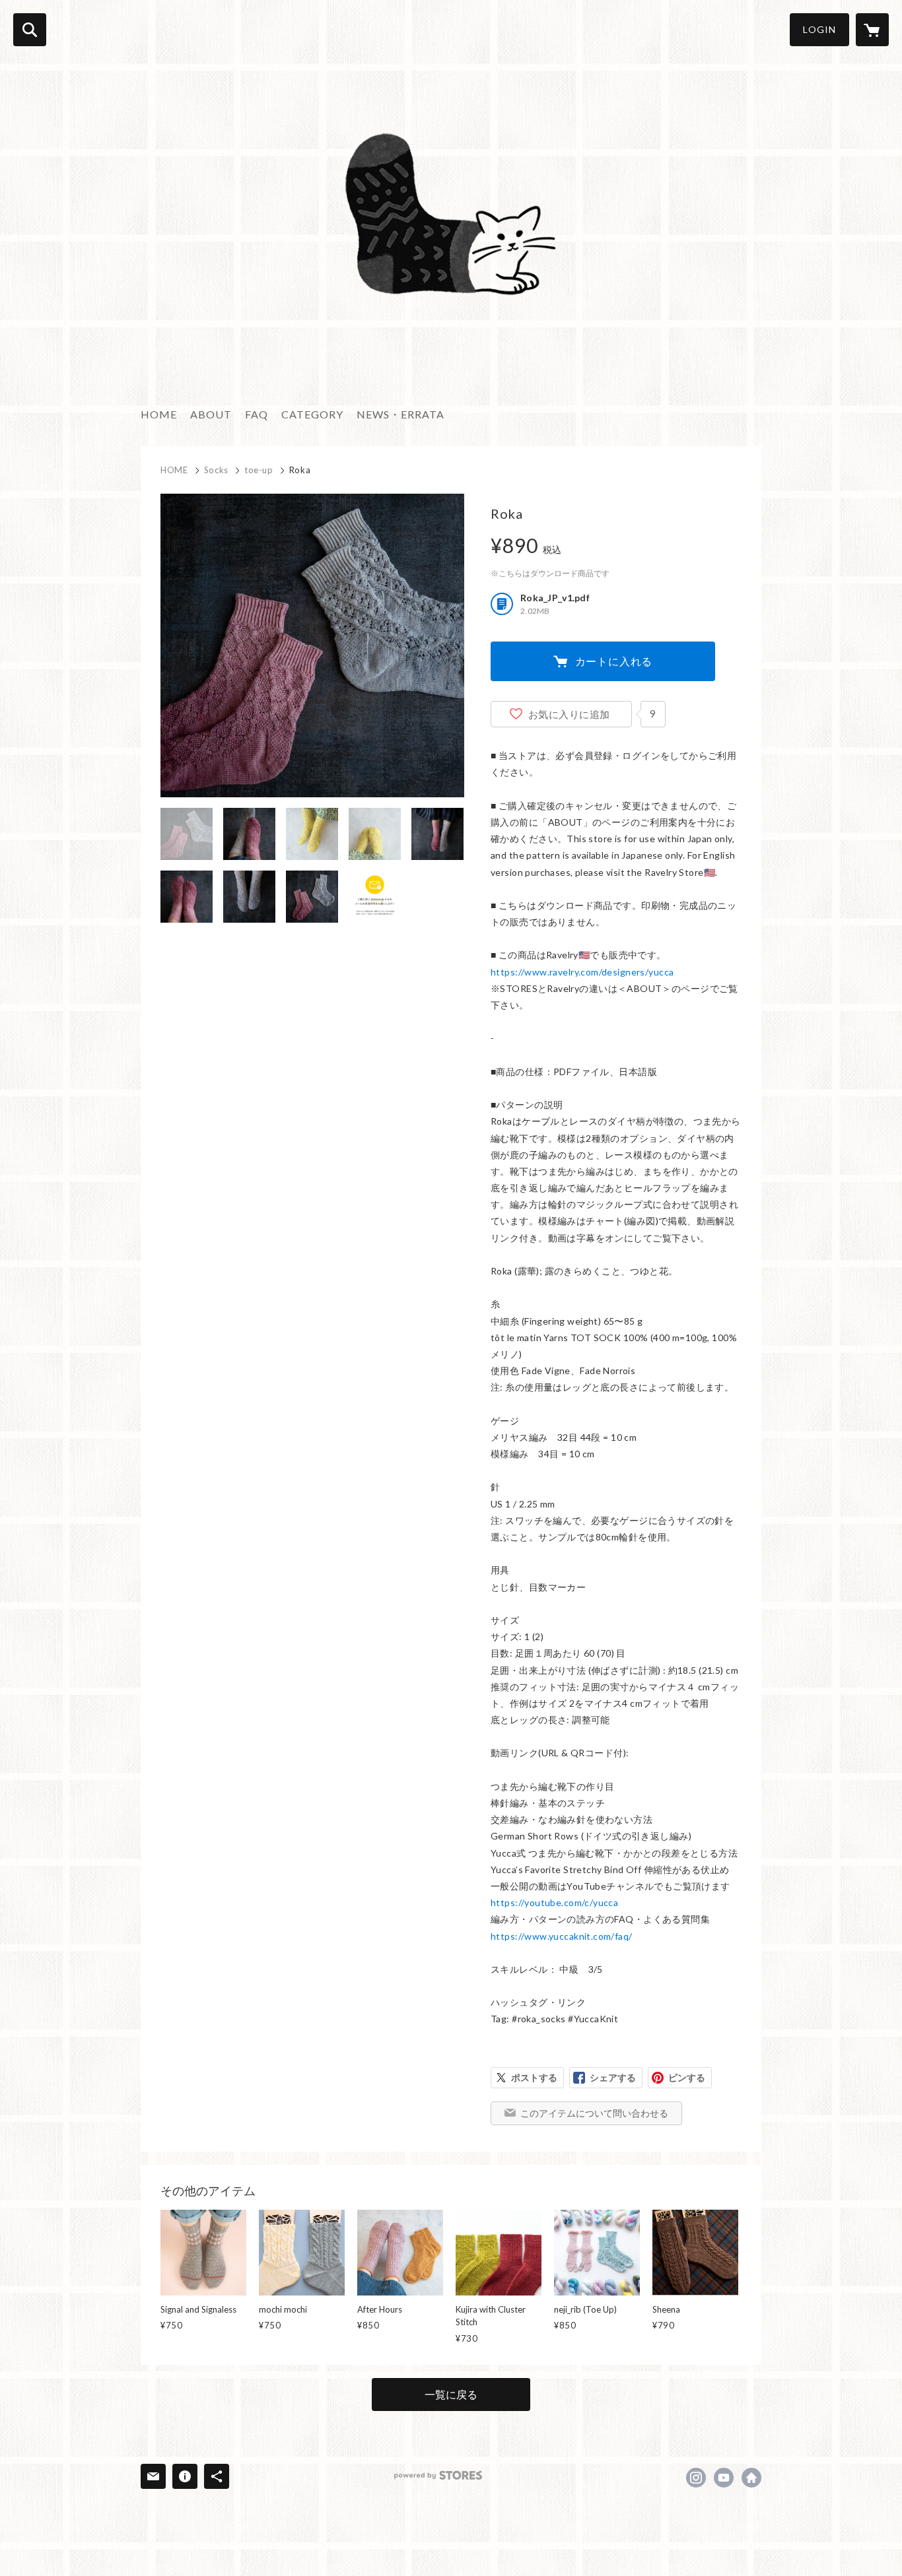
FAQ (257, 414)
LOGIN (819, 29)
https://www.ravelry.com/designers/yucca (582, 972)
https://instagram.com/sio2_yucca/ (696, 2478)
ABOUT (211, 414)
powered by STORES (438, 2475)
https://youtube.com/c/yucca (554, 1902)
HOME (159, 414)
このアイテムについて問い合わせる (594, 2113)
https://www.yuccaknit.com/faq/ (562, 1936)
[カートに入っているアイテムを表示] (872, 30)
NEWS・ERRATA (400, 414)
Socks (216, 470)
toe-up (259, 470)
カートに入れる (614, 661)
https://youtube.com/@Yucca (724, 2478)
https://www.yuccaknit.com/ (751, 2478)
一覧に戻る (451, 2394)
